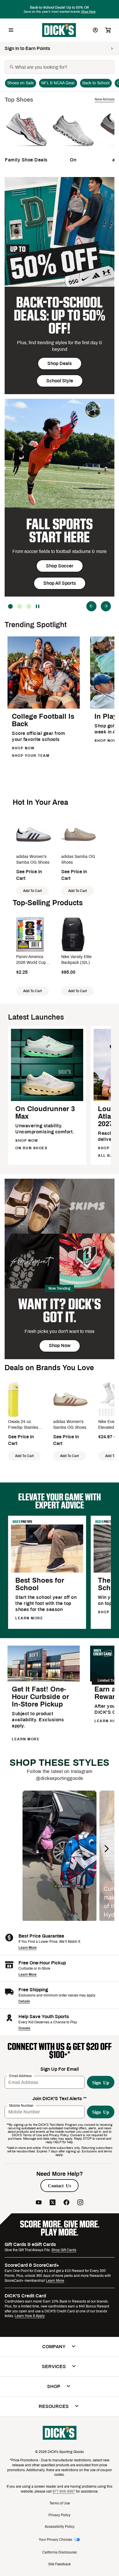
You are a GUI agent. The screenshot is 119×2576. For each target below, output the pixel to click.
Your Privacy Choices (55, 2540)
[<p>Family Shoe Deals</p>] (26, 150)
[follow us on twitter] (53, 2203)
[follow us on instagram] (80, 2203)
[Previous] (91, 606)
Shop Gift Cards (64, 2250)
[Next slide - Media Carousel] (106, 1849)
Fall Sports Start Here (59, 531)
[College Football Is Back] (44, 708)
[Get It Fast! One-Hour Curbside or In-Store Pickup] (44, 1680)
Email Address (21, 2076)
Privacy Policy (59, 2515)
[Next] (106, 606)
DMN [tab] (20, 606)
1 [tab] (29, 606)
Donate (24, 2028)
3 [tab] (10, 606)
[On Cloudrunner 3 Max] (47, 1100)
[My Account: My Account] (95, 30)
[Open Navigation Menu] (11, 30)
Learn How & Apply (30, 2316)
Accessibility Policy (60, 2527)
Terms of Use (60, 2503)
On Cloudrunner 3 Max (45, 1113)
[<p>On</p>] (73, 150)
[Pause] (38, 606)
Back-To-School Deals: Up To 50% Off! (59, 315)
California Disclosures (59, 2552)
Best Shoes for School (40, 1584)
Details (24, 2001)
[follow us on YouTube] (39, 2203)
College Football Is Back (43, 720)
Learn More (28, 1948)
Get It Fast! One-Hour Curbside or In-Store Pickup (40, 1697)
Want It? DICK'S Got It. (59, 1311)
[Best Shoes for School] (47, 1572)
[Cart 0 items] (108, 30)
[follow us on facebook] (66, 2203)
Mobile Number (21, 2105)
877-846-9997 (64, 2491)
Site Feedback (59, 2564)
